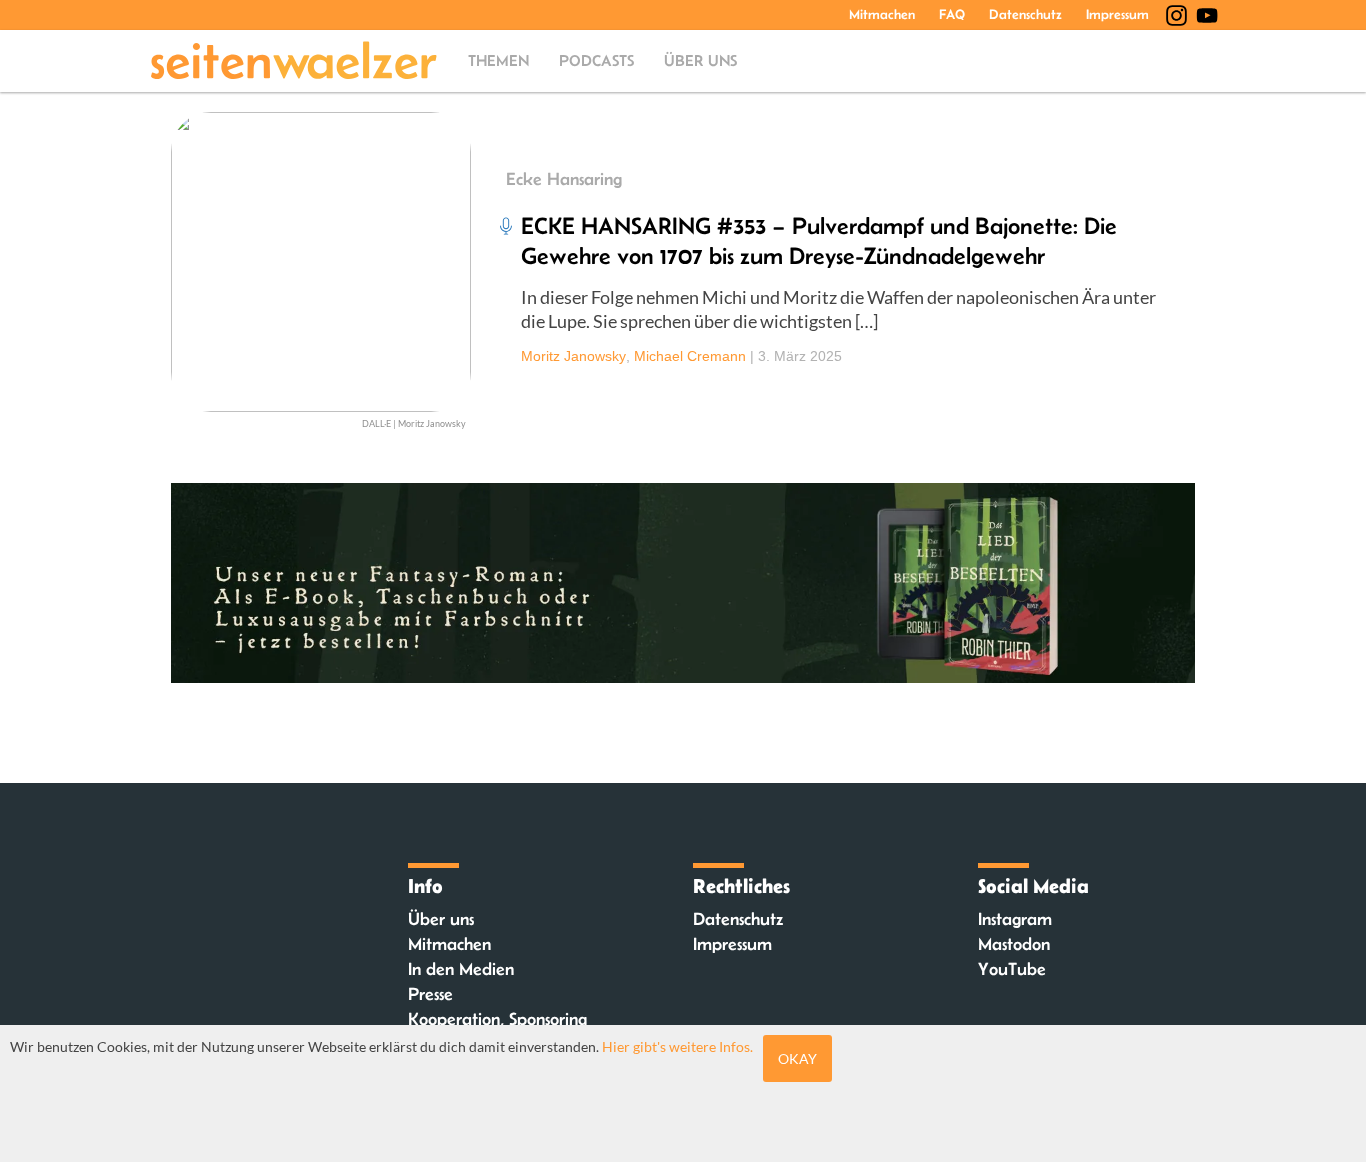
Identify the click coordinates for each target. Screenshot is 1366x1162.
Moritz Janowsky (573, 356)
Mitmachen (882, 14)
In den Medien (461, 969)
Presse (430, 994)
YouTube (1012, 969)
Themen (498, 60)
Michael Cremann (690, 356)
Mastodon (1014, 944)
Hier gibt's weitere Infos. (677, 1046)
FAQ (952, 14)
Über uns (700, 60)
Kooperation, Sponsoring (497, 1019)
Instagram (1015, 919)
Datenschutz (1025, 14)
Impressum (1117, 14)
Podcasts (596, 60)
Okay (797, 1058)
